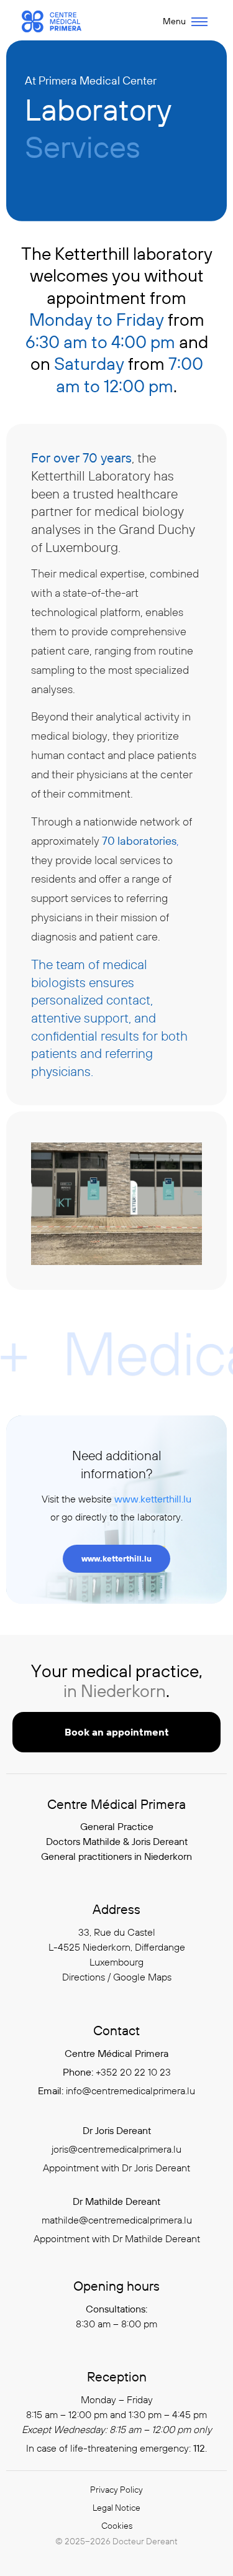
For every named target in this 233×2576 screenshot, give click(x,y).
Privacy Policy (116, 2490)
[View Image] (116, 1204)
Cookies (117, 2526)
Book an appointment (117, 1732)
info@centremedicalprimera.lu (130, 2091)
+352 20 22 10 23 (133, 2072)
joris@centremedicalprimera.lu (116, 2149)
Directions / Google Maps (117, 1977)
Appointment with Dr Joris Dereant (116, 2168)
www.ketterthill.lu (153, 1499)
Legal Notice (116, 2508)
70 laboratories (139, 841)
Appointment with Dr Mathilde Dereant (117, 2238)
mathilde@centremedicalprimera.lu (117, 2220)
